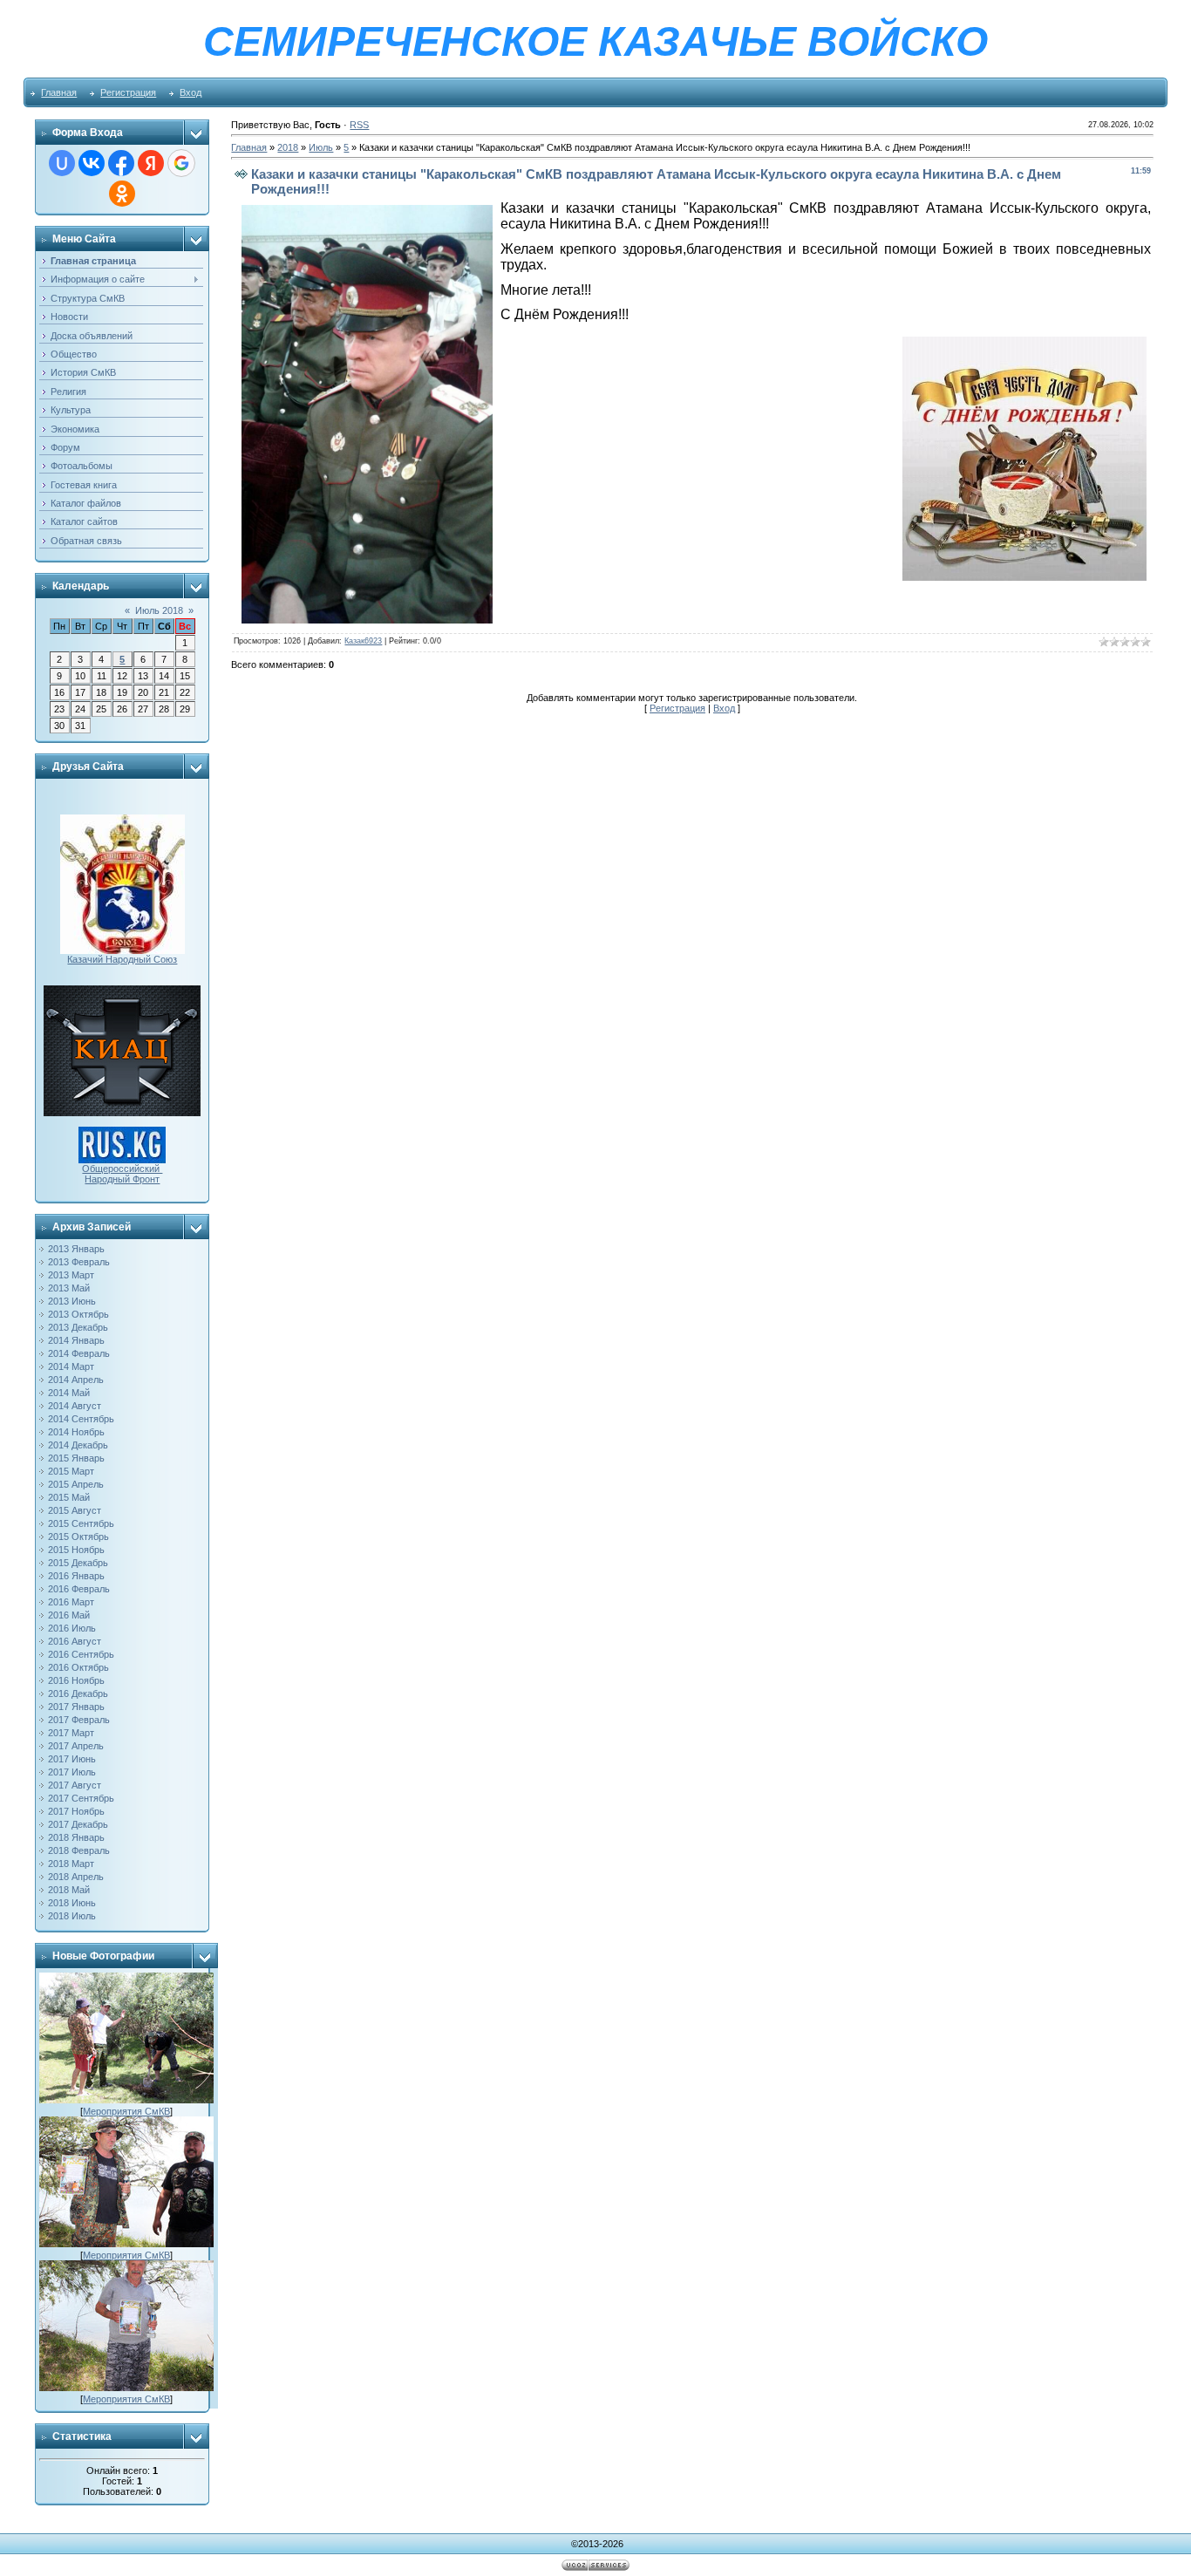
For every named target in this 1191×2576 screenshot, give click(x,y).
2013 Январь (76, 1249)
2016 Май (69, 1615)
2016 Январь (76, 1576)
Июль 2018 (159, 610)
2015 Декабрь (78, 1563)
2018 (288, 147)
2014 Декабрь (78, 1445)
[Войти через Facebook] (121, 163)
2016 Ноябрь (76, 1680)
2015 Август (75, 1510)
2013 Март (71, 1275)
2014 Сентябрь (81, 1419)
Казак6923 (363, 641)
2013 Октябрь (78, 1314)
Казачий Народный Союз (122, 959)
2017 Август (75, 1785)
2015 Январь (76, 1458)
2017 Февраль (79, 1720)
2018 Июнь (72, 1903)
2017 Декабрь (78, 1824)
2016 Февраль (79, 1589)
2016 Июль (72, 1628)
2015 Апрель (76, 1484)
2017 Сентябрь (81, 1798)
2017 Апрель (76, 1746)
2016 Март (71, 1602)
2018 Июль (72, 1916)
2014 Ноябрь (76, 1432)
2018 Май (69, 1890)
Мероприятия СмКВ (126, 2111)
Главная (59, 92)
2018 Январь (76, 1837)
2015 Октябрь (78, 1537)
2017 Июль (72, 1772)
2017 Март (71, 1733)
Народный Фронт (122, 1179)
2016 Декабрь (78, 1693)
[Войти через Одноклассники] (122, 194)
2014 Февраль (79, 1353)
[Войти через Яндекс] (151, 163)
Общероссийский (122, 1169)
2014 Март (71, 1366)
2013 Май (69, 1288)
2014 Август (75, 1406)
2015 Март (71, 1471)
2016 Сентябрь (81, 1654)
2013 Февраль (79, 1262)
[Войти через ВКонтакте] (92, 163)
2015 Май (69, 1497)
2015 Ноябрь (76, 1550)
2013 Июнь (72, 1301)
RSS (359, 125)
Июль (321, 147)
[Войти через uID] (62, 163)
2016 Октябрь (78, 1667)
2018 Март (71, 1864)
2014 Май (69, 1393)
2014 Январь (76, 1340)
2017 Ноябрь (76, 1811)
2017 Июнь (72, 1759)
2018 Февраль (79, 1850)
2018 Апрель (76, 1877)
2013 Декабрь (78, 1327)
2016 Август (75, 1641)
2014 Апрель (76, 1380)
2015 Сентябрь (81, 1523)
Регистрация (128, 92)
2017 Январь (76, 1707)
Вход (191, 92)
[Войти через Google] (181, 163)
